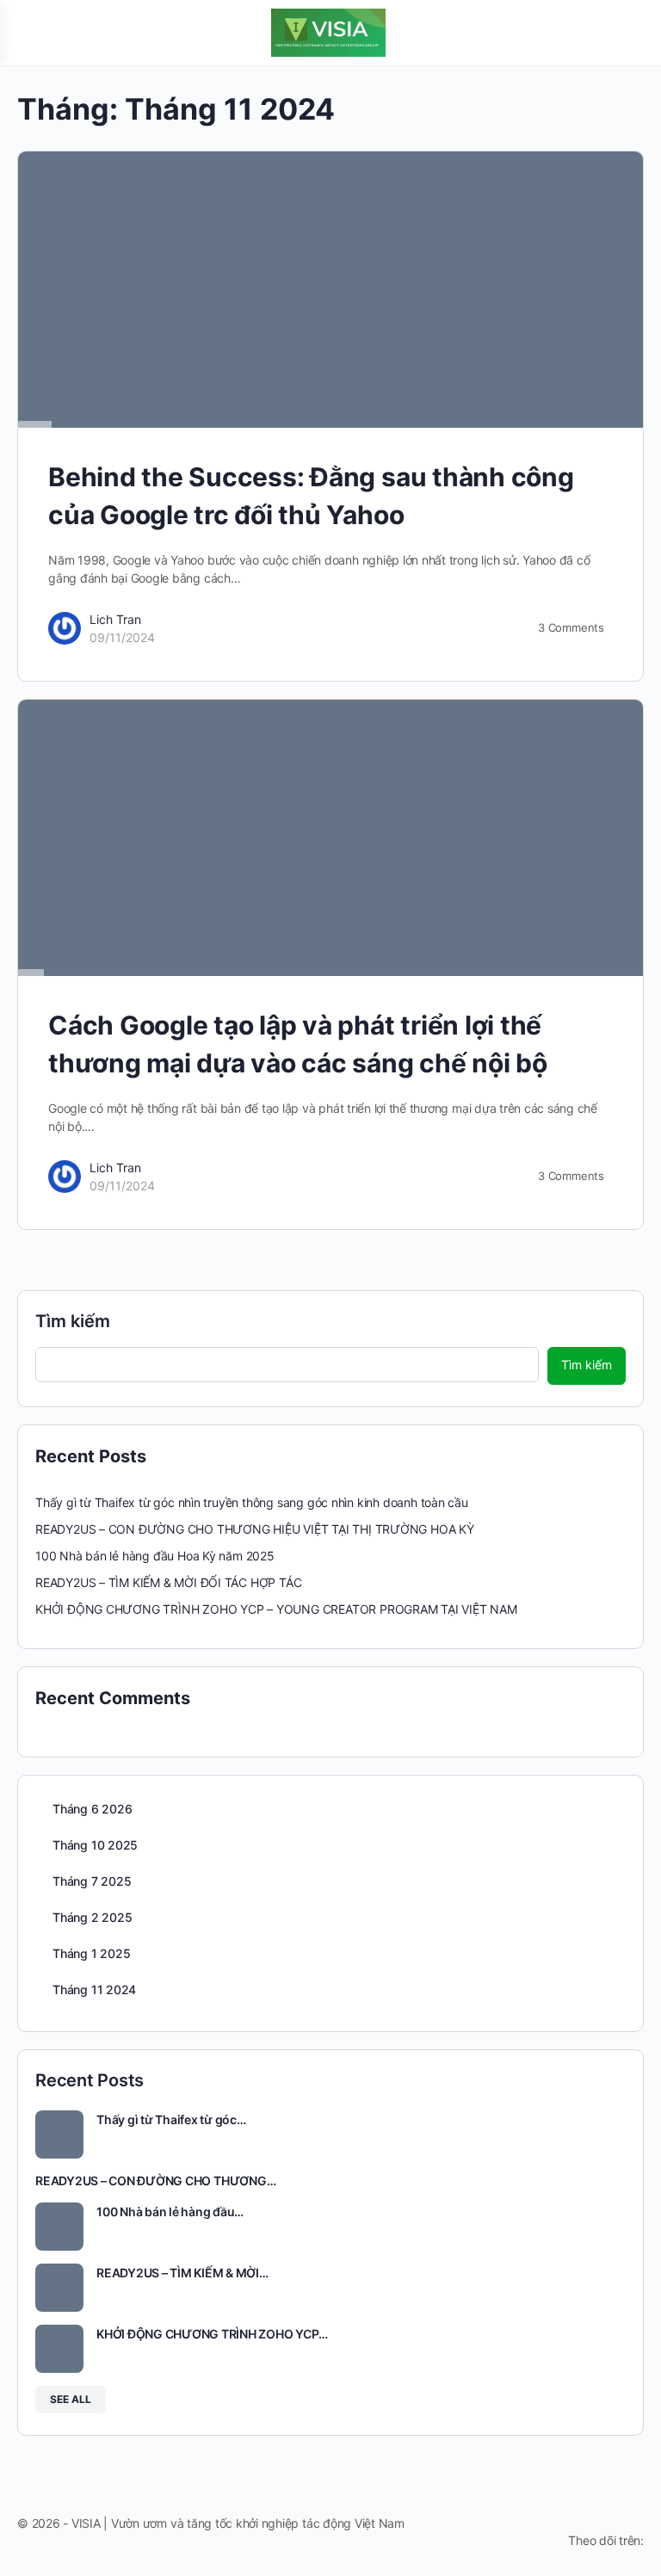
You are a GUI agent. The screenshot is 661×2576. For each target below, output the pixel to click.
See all (71, 2399)
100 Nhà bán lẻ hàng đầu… (170, 2212)
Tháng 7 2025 (92, 1881)
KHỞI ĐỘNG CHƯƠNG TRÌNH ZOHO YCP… (212, 2334)
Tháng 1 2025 (91, 1953)
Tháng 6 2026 (92, 1809)
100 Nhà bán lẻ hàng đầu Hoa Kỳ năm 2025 (155, 1556)
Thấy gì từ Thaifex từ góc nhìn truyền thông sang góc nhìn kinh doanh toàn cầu (252, 1502)
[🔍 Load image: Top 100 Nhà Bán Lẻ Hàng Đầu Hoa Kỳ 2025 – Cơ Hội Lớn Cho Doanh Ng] (59, 2227)
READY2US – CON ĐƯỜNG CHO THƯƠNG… (155, 2181)
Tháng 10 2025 (95, 1845)
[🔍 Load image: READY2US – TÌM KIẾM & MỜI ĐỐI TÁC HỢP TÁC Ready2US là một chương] (59, 2288)
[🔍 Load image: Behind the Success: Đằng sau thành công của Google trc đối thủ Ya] (330, 290)
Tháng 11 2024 (94, 1989)
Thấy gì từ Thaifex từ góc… (171, 2119)
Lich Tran (115, 619)
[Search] (629, 33)
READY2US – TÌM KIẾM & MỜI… (182, 2273)
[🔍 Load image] (330, 838)
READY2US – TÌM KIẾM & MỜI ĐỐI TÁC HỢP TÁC (168, 1582)
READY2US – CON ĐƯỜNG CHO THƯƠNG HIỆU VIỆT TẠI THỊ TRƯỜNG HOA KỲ (255, 1529)
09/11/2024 (122, 637)
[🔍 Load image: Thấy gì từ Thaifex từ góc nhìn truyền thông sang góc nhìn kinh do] (59, 2134)
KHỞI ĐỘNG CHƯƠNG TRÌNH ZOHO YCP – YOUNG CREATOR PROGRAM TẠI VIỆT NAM (276, 1609)
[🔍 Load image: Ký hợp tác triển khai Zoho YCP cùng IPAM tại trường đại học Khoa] (59, 2349)
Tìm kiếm (73, 1321)
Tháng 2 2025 (92, 1917)
